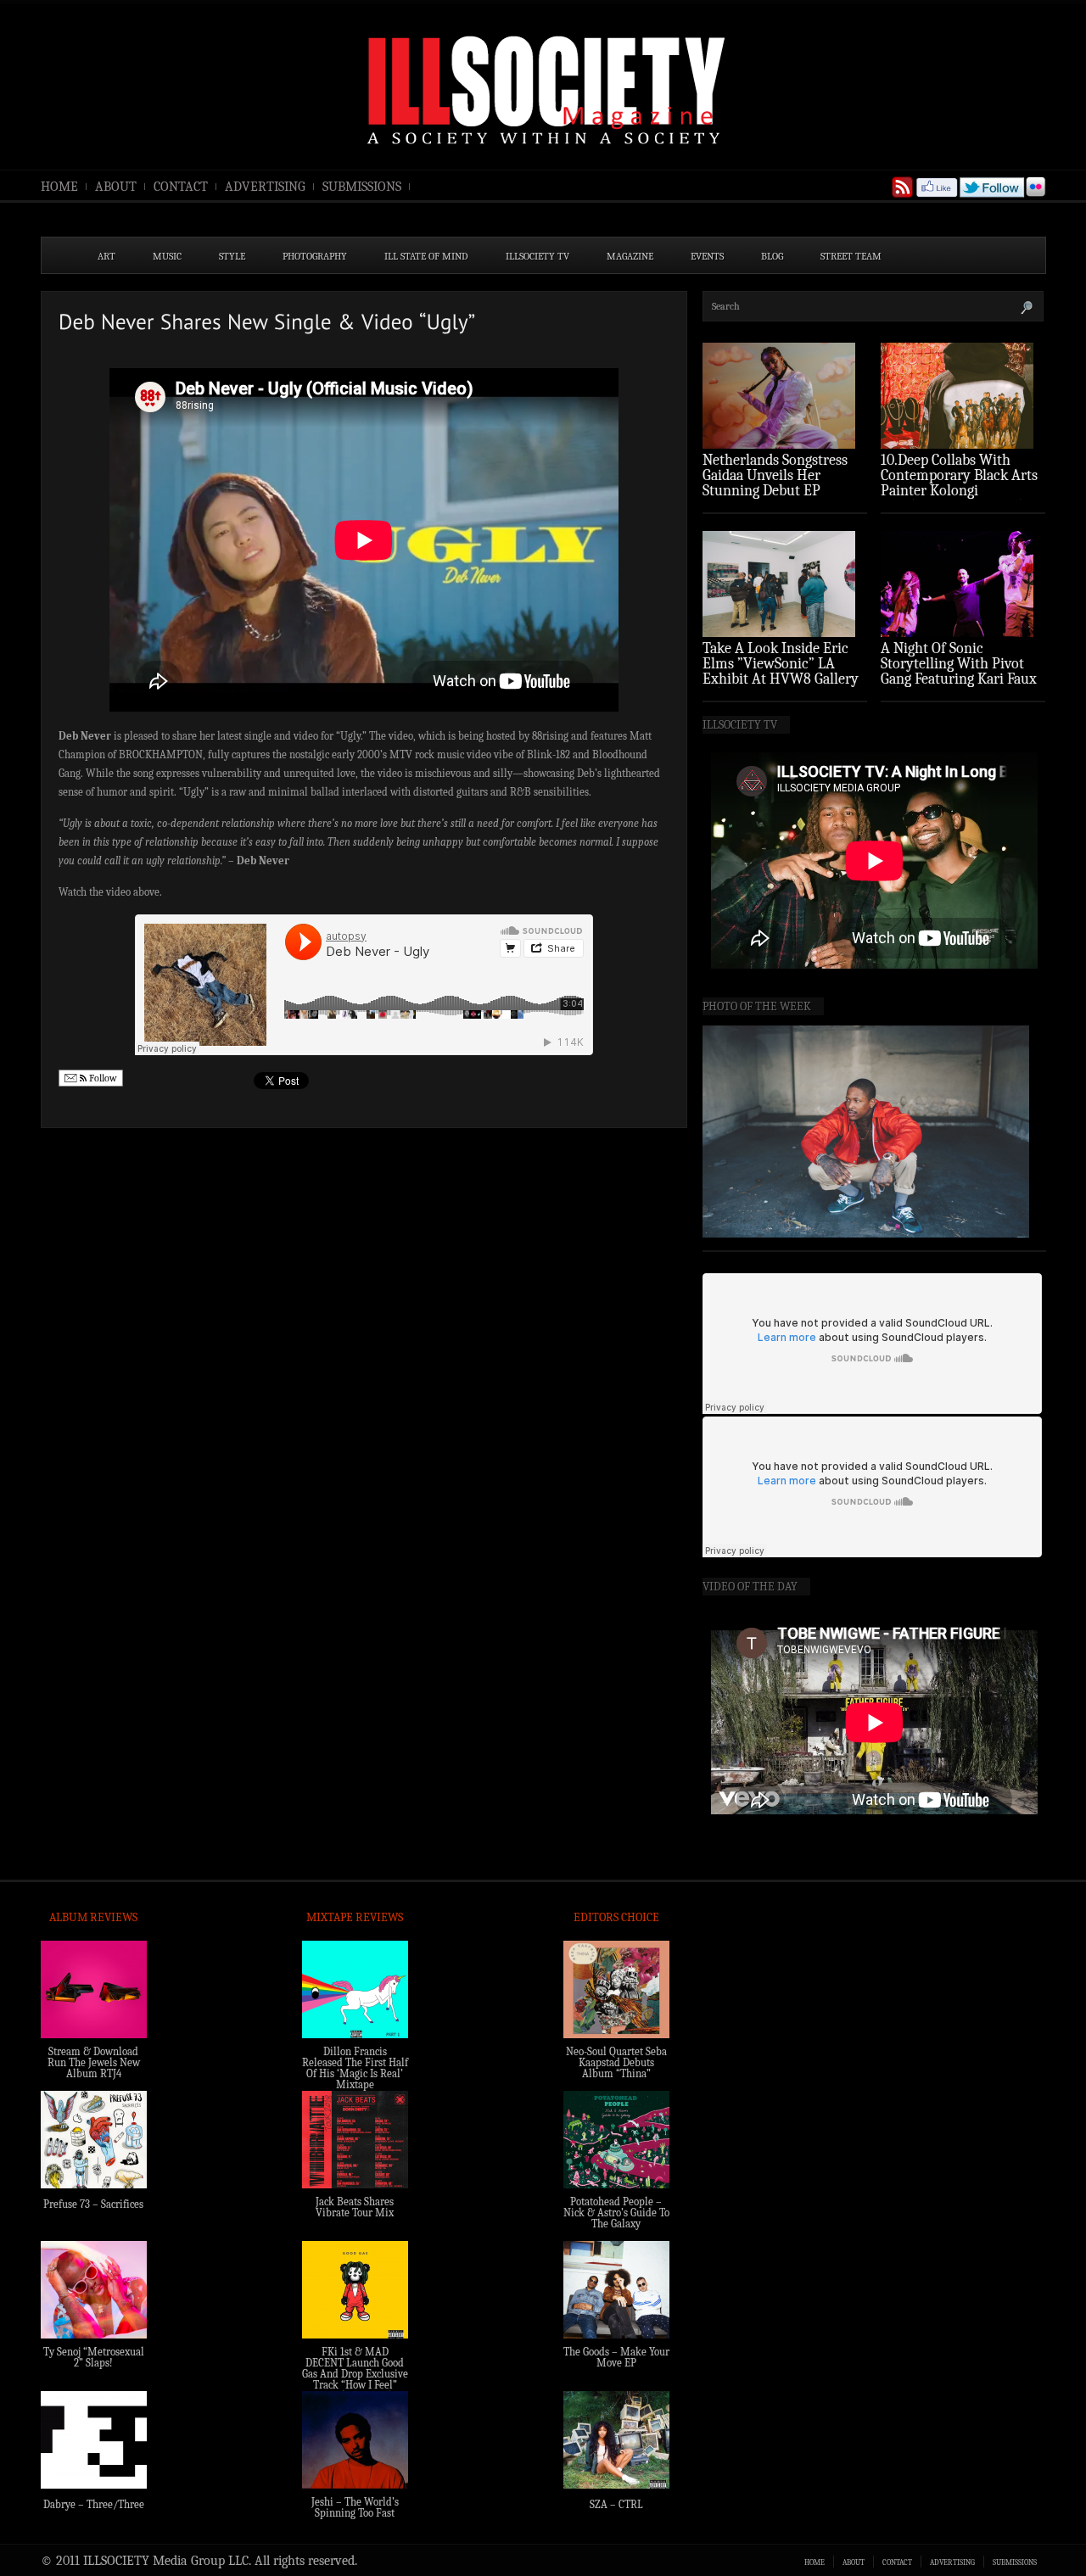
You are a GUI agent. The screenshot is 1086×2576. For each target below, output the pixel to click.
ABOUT (116, 187)
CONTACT (181, 187)
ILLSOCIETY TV (537, 256)
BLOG (772, 256)
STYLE (232, 256)
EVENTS (707, 256)
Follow (102, 1078)
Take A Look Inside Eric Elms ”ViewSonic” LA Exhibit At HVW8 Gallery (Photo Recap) (781, 671)
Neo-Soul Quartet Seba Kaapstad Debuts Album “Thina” (616, 2062)
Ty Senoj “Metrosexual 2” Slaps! (94, 2357)
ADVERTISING (265, 187)
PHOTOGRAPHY (315, 256)
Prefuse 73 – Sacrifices (93, 2204)
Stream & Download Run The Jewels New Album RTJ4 (94, 2062)
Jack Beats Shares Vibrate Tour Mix (355, 2207)
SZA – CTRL (616, 2504)
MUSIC (167, 256)
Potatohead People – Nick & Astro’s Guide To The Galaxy (616, 2213)
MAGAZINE (630, 256)
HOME (59, 187)
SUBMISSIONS (362, 187)
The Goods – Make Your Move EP (616, 2357)
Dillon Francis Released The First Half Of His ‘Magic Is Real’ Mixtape (355, 2068)
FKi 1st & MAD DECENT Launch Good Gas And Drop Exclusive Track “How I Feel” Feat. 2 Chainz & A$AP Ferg (355, 2379)
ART (106, 256)
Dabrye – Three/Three (94, 2504)
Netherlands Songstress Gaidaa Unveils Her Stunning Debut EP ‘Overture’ (775, 483)
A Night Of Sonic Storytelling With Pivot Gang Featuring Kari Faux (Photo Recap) (959, 671)
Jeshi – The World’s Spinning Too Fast (355, 2507)
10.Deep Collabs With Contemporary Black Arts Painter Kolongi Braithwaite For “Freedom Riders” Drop (961, 491)
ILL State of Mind (426, 256)
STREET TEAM (851, 256)
